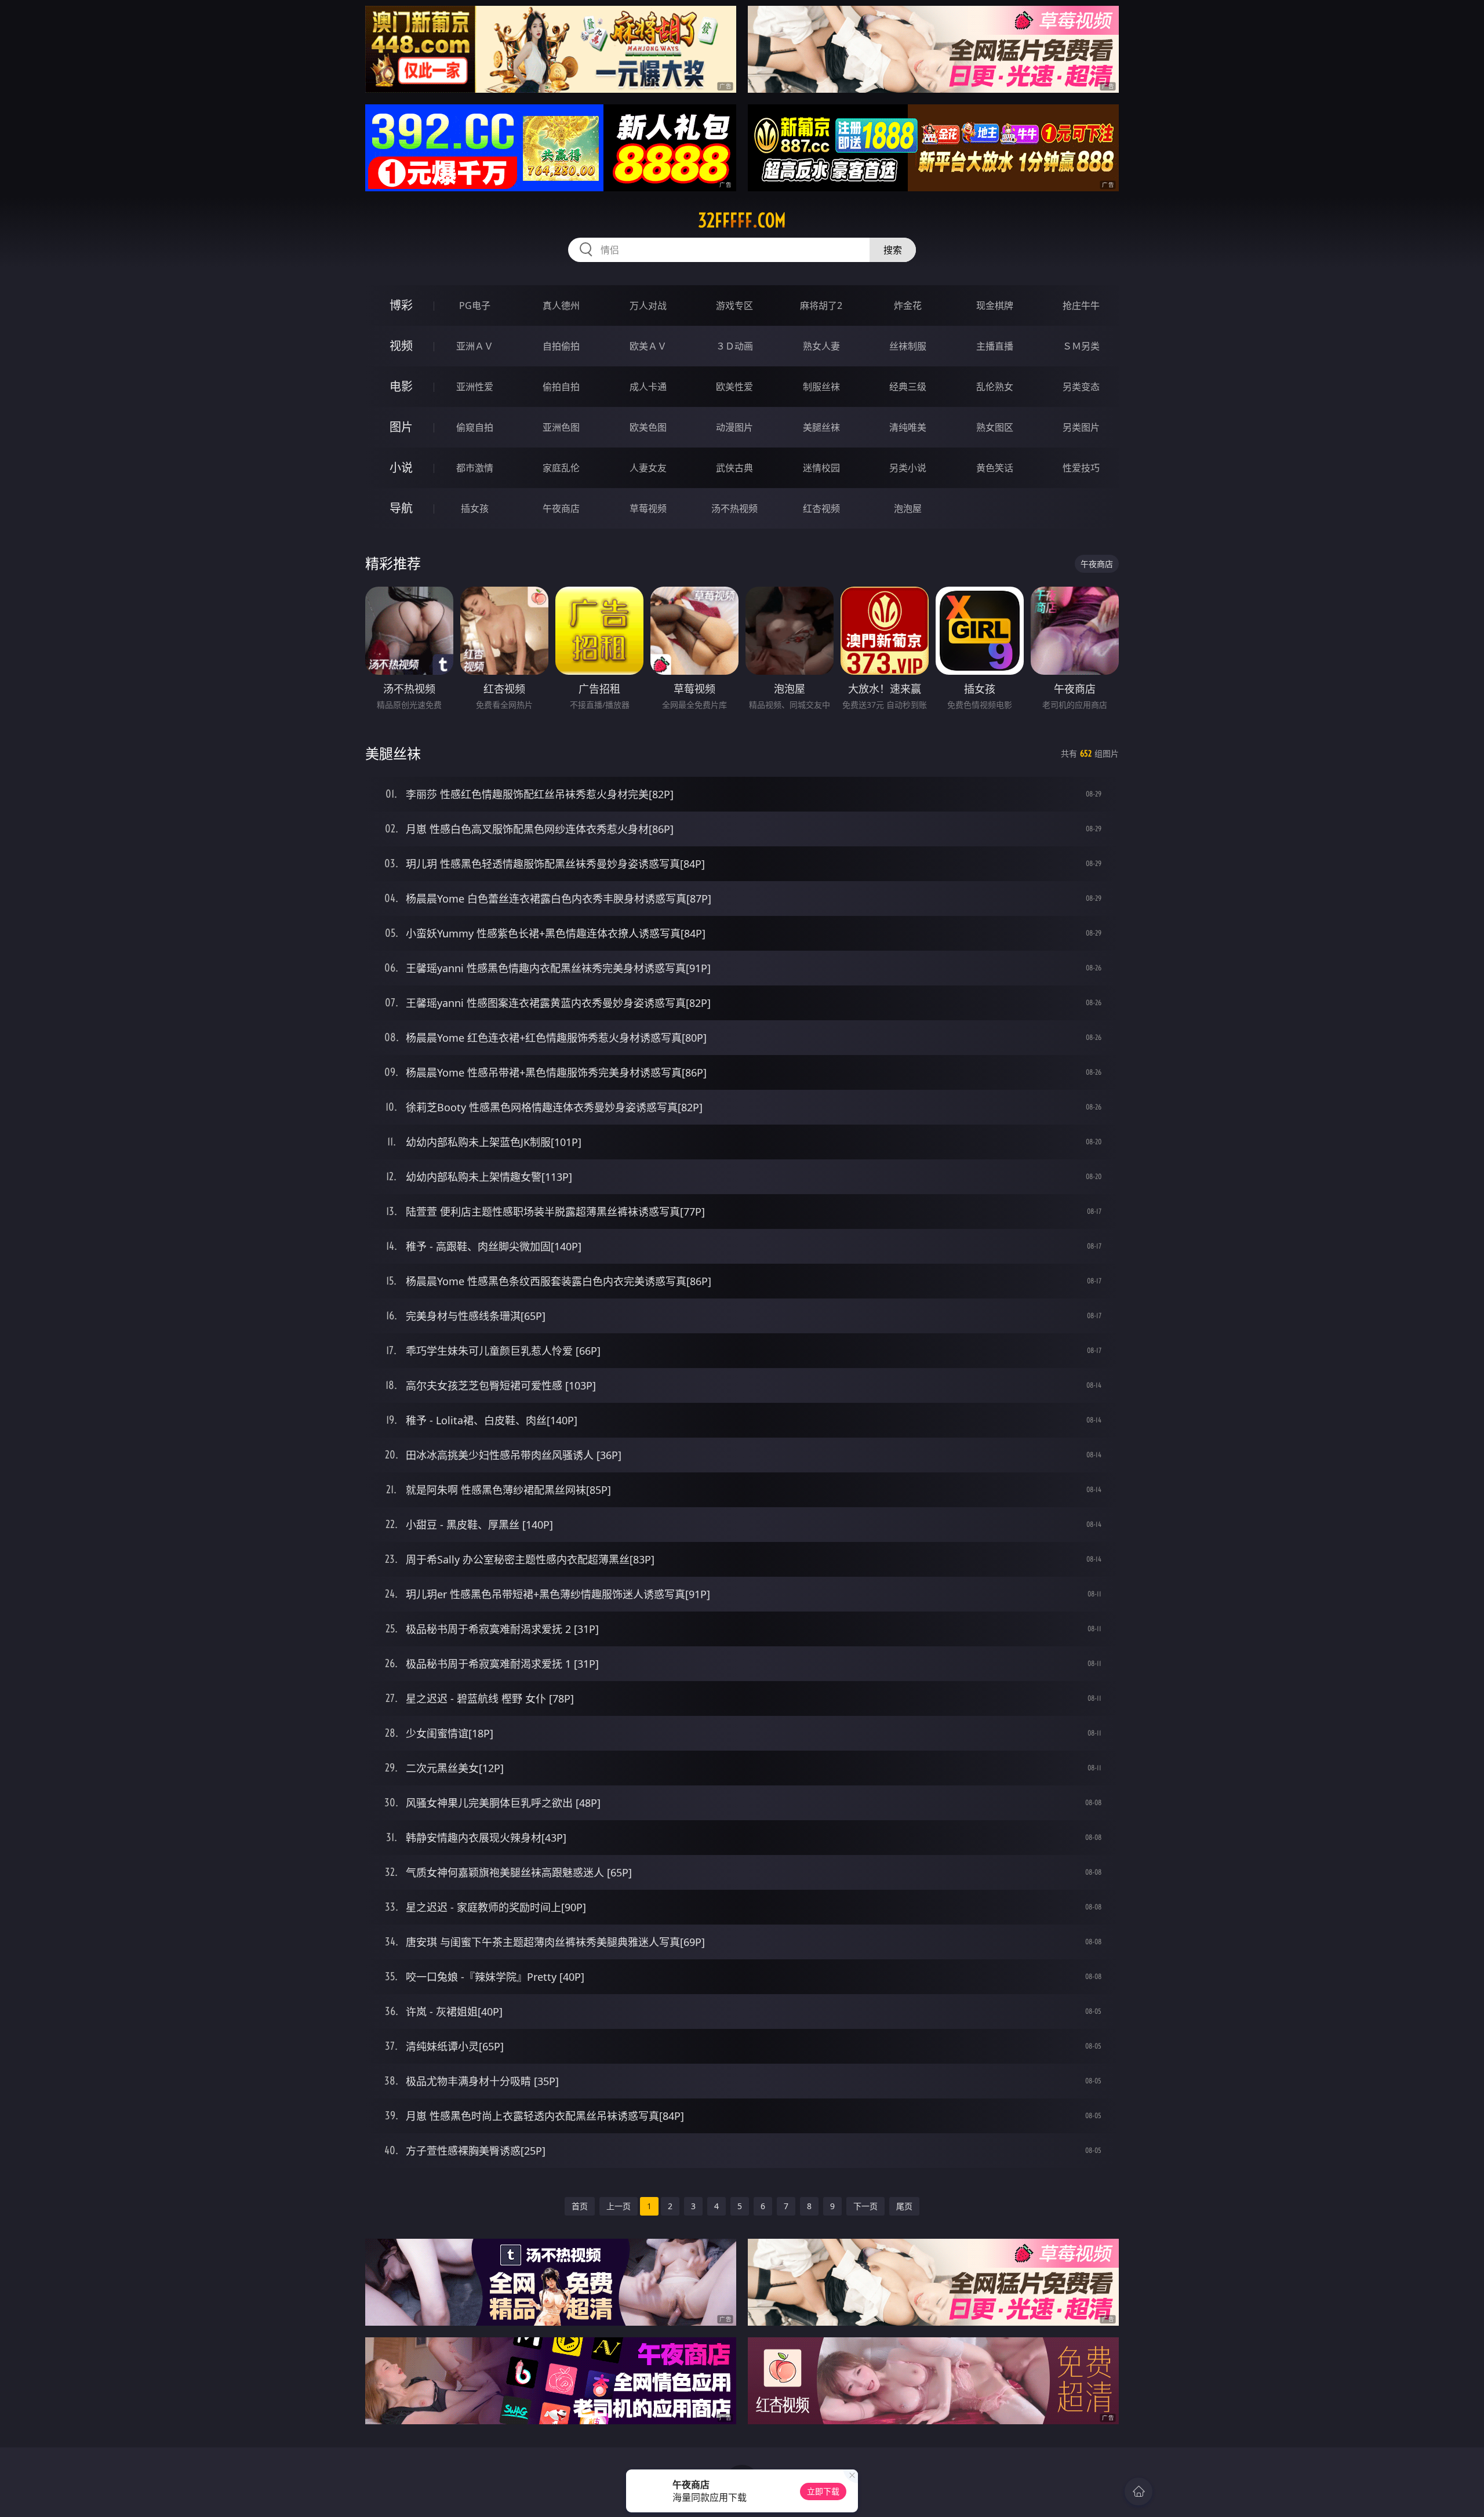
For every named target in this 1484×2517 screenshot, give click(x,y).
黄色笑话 (995, 468)
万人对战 (648, 305)
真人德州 (561, 305)
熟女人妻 (821, 346)
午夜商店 (561, 508)
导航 (401, 508)
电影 (401, 386)
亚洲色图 (561, 427)
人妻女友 (648, 468)
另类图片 (1081, 427)
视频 (401, 346)
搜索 (893, 250)
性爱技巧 (1081, 468)
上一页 (619, 2206)
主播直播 (995, 346)
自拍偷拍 (561, 346)
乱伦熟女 (995, 387)
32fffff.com (742, 220)
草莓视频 (648, 508)
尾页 (904, 2206)
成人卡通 (648, 387)
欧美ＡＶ (648, 346)
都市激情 (475, 468)
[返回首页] (1139, 2491)
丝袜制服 (908, 346)
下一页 (865, 2206)
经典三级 (908, 387)
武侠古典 (734, 468)
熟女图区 (995, 427)
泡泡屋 (908, 508)
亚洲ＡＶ (475, 346)
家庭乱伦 (561, 468)
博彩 (401, 305)
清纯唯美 (908, 427)
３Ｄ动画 (734, 346)
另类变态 (1081, 387)
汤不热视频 (734, 508)
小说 (401, 468)
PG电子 (475, 305)
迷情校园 (821, 468)
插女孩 (475, 508)
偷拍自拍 (561, 387)
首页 (580, 2206)
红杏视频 (821, 508)
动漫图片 (734, 427)
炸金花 (908, 305)
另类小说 (908, 468)
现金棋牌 (995, 305)
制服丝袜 (821, 387)
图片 (401, 427)
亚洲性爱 (475, 387)
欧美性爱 (734, 387)
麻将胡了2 (821, 305)
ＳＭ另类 (1081, 346)
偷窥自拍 (475, 427)
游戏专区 (734, 305)
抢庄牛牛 (1081, 305)
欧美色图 (648, 427)
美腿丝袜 (821, 427)
